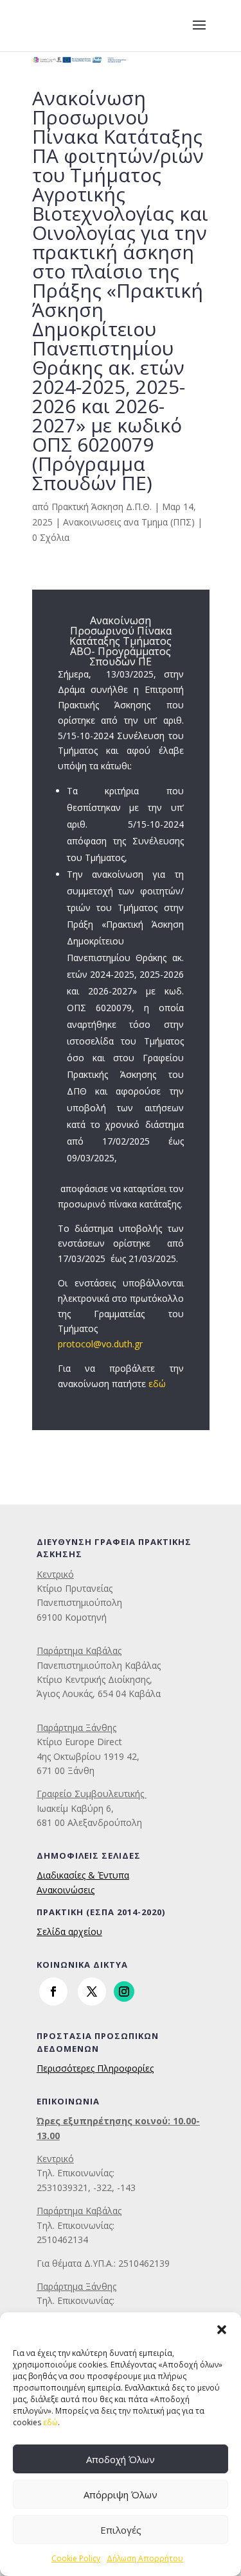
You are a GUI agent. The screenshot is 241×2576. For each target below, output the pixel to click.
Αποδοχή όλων (121, 2459)
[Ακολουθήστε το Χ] (92, 1992)
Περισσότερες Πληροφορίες (95, 2068)
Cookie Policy (76, 2558)
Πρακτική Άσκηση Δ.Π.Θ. (102, 507)
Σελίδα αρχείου (69, 1932)
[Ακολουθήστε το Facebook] (53, 1992)
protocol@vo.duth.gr (100, 1344)
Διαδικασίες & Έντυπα (83, 1875)
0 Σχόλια (51, 537)
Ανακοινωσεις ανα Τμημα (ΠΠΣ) (129, 522)
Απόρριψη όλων (121, 2495)
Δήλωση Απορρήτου (145, 2558)
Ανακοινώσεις (66, 1890)
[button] (222, 2328)
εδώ (50, 2422)
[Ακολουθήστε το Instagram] (124, 1992)
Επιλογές (121, 2530)
